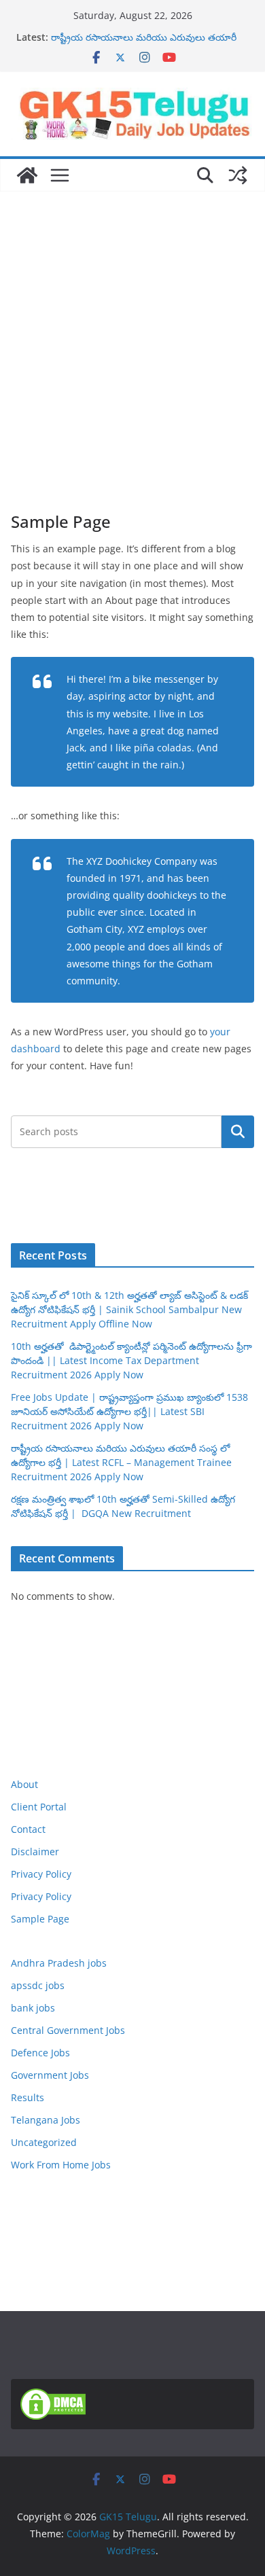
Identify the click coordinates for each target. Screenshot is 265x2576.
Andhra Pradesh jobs (59, 1963)
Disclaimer (35, 1851)
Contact (28, 1829)
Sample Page (40, 1919)
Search (238, 1131)
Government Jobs (50, 2075)
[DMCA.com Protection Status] (53, 2397)
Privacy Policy (41, 1874)
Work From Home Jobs (61, 2165)
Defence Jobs (40, 2053)
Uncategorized (44, 2142)
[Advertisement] (132, 331)
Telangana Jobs (46, 2120)
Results (28, 2097)
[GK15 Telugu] (27, 175)
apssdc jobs (38, 1985)
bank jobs (33, 2008)
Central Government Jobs (68, 2030)
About (24, 1784)
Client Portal (39, 1807)
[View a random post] (238, 175)
